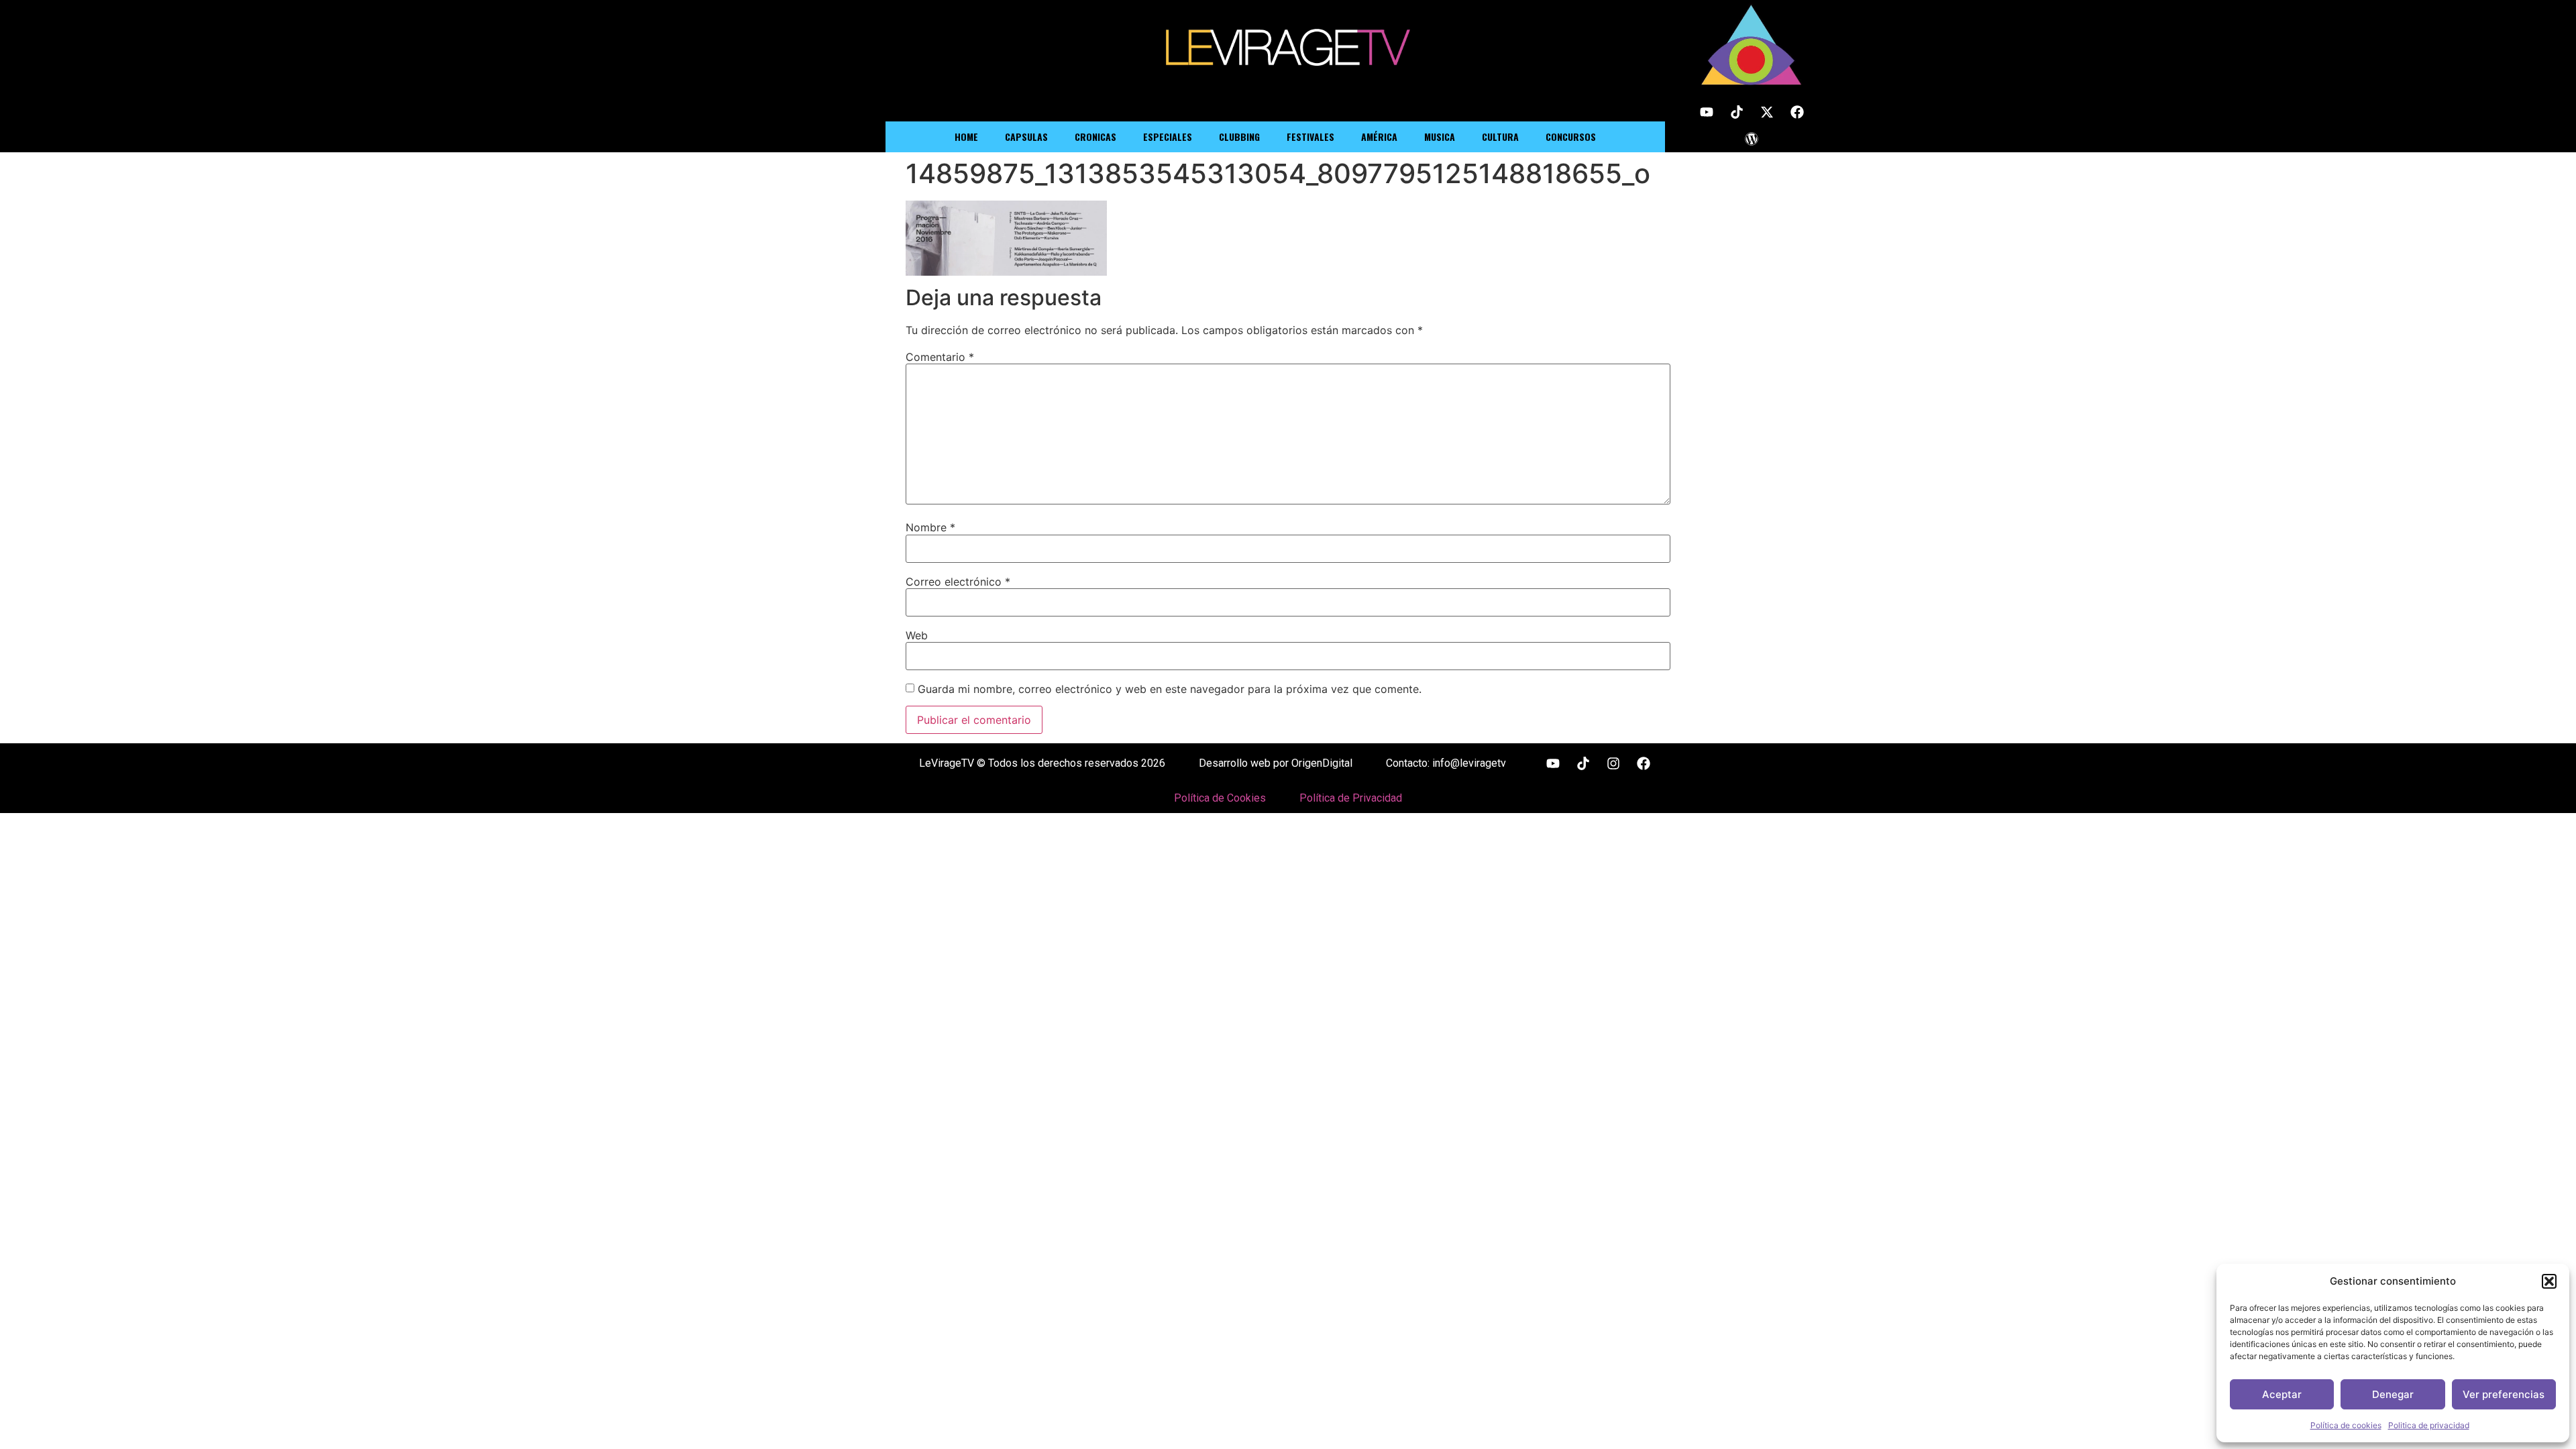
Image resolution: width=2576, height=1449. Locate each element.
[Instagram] (1613, 763)
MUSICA (1440, 137)
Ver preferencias (2504, 1394)
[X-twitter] (1767, 112)
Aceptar (2282, 1394)
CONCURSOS (1571, 137)
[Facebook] (1797, 112)
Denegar (2393, 1394)
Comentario (940, 357)
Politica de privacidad (2429, 1425)
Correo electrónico (958, 582)
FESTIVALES (1310, 137)
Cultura (1500, 137)
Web (917, 635)
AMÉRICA (1379, 137)
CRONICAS (1095, 137)
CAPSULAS (1026, 137)
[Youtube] (1707, 112)
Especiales (1168, 137)
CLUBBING (1239, 137)
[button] (2549, 1281)
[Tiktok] (1737, 112)
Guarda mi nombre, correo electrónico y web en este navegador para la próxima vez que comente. (1170, 689)
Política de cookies (2346, 1425)
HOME (966, 137)
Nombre (930, 527)
